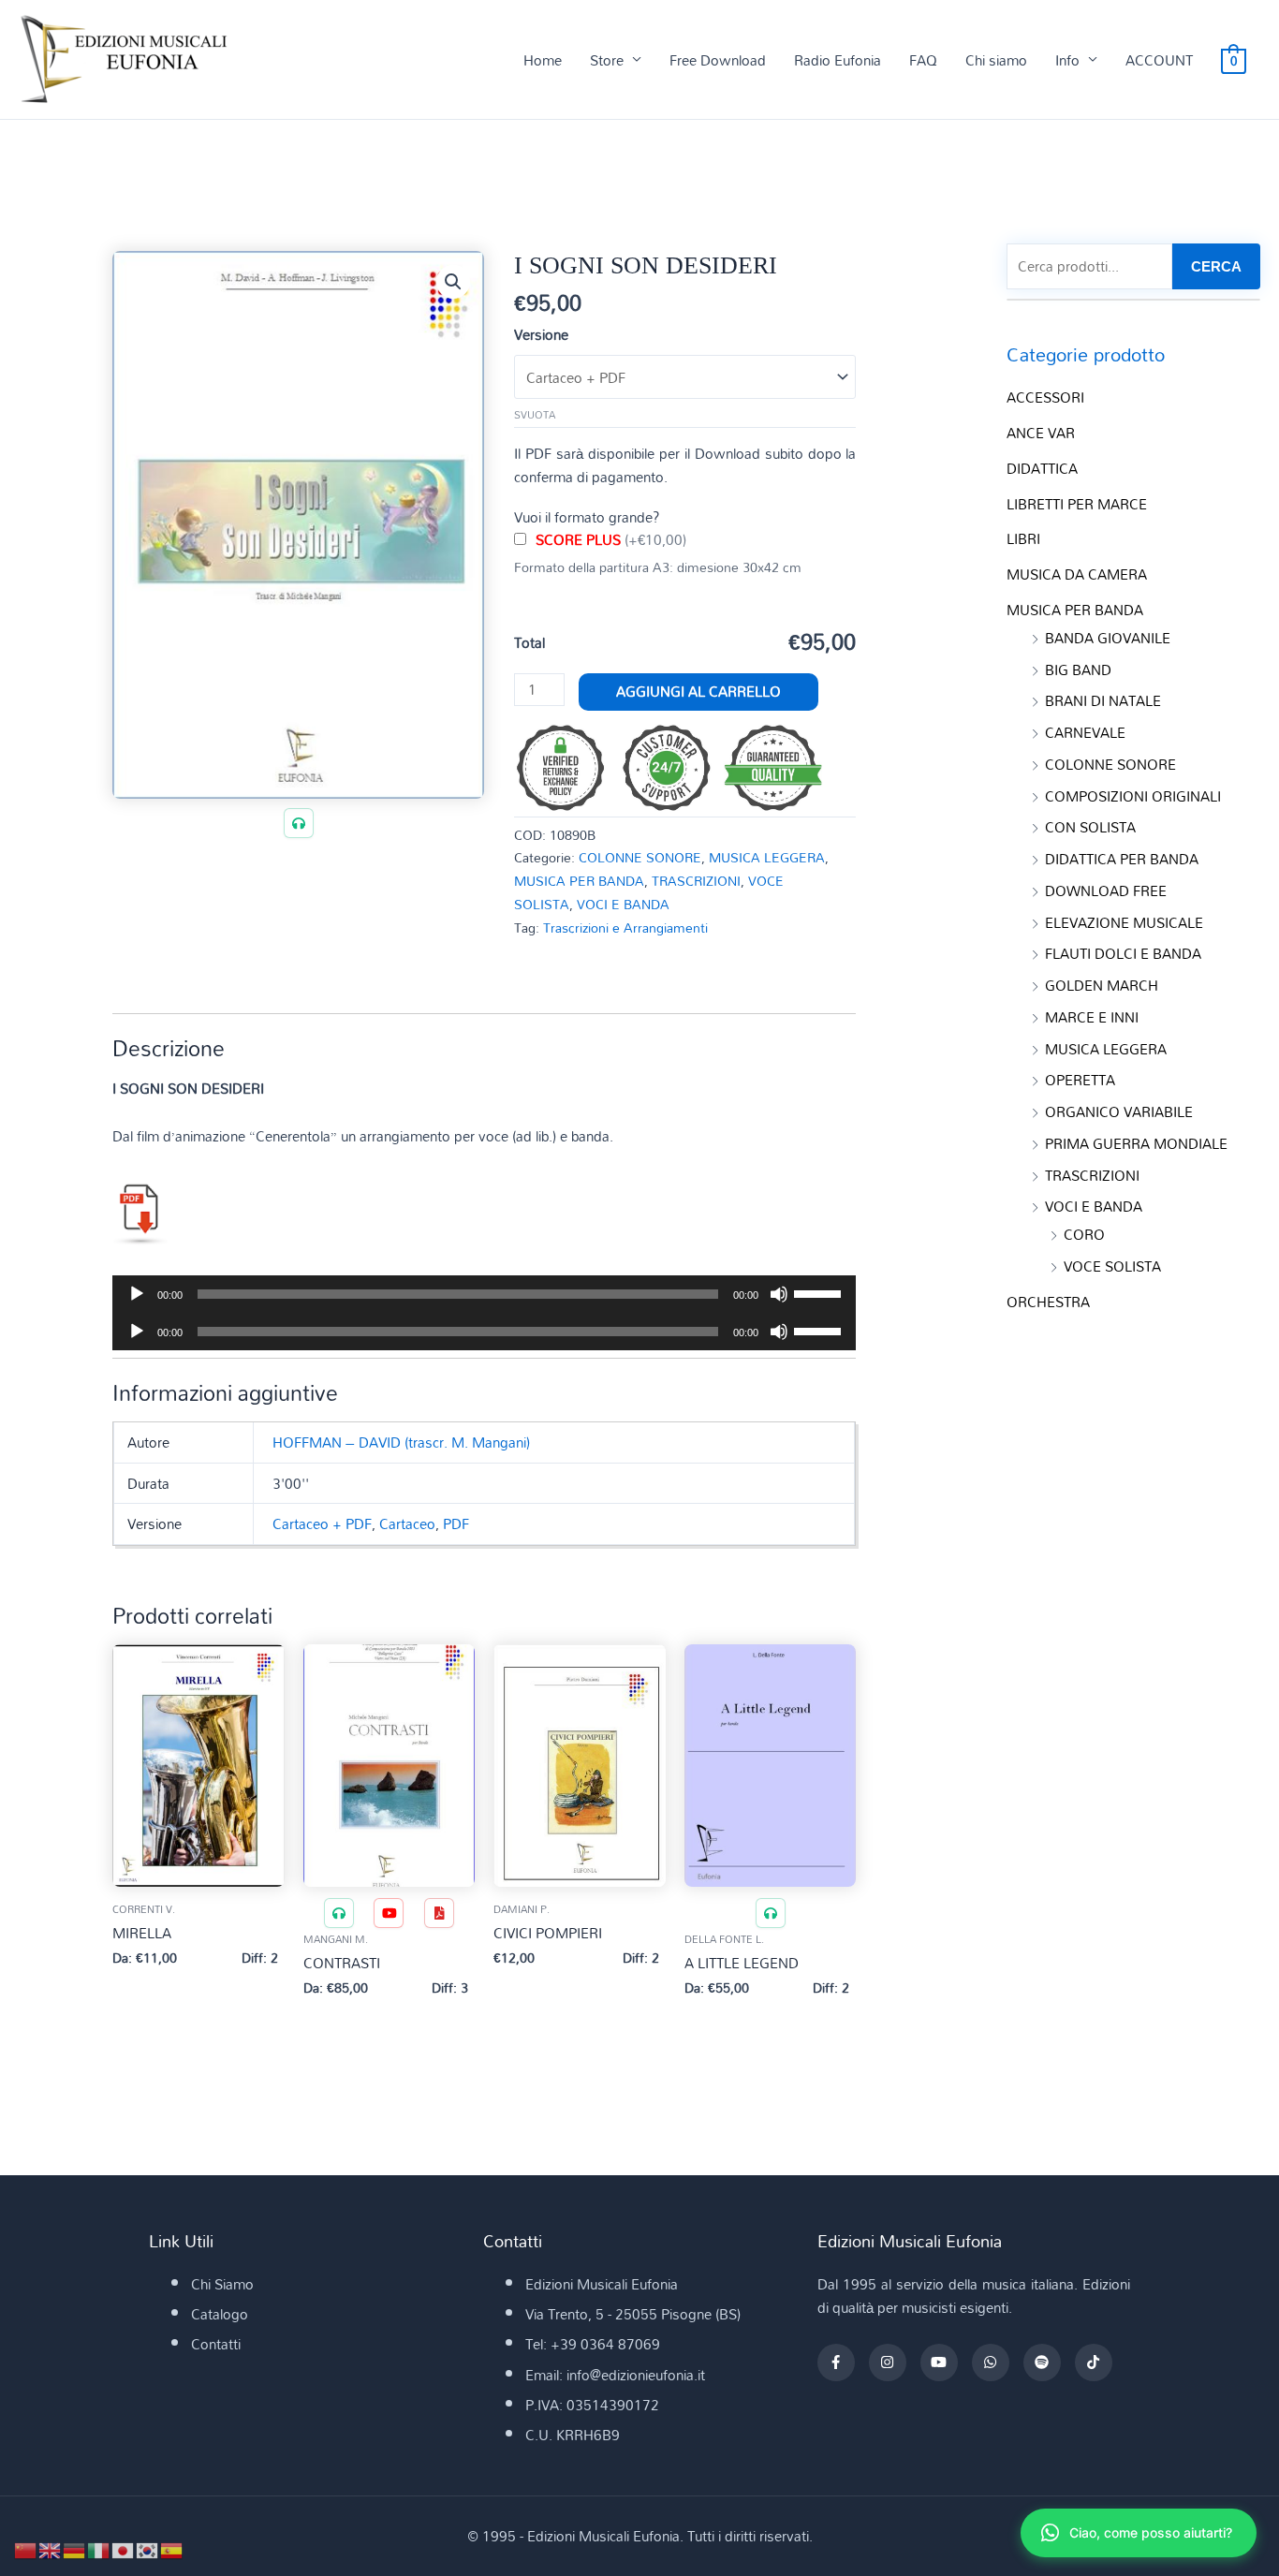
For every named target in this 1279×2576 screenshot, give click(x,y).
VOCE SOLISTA (1112, 1266)
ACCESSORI (1045, 397)
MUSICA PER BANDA (579, 881)
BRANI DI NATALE (1103, 700)
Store (607, 60)
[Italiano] (99, 2549)
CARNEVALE (1085, 732)
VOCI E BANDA (623, 904)
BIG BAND (1078, 670)
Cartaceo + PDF (322, 1524)
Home (543, 60)
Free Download (718, 60)
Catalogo (220, 2314)
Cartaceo (407, 1524)
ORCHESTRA (1048, 1302)
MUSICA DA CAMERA (1077, 574)
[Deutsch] (75, 2549)
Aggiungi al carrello (698, 691)
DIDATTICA (1042, 468)
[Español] (172, 2549)
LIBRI (1023, 538)
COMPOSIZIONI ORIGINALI (1133, 796)
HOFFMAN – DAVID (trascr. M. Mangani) (401, 1442)
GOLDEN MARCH (1102, 985)
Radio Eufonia (838, 60)
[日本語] (124, 2549)
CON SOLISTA (1090, 827)
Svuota (535, 415)
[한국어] (148, 2549)
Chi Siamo (222, 2284)
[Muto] (779, 1294)
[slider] (820, 1292)
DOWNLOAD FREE (1106, 891)
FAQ (923, 60)
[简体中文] (26, 2549)
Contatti (216, 2344)
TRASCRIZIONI (696, 881)
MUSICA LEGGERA (767, 857)
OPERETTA (1080, 1080)
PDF (456, 1524)
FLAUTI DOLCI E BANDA (1123, 953)
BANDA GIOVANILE (1108, 638)
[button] (453, 282)
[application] (484, 1294)
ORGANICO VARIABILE (1119, 1111)
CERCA (1216, 266)
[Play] (137, 1294)
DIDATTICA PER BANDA (1122, 859)
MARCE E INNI (1092, 1017)
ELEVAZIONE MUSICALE (1124, 922)
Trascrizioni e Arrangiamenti (625, 927)
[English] (51, 2549)
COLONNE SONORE (640, 857)
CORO (1084, 1234)
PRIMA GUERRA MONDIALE (1136, 1143)
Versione (541, 334)
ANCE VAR (1041, 433)
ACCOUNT (1159, 60)
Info (1067, 60)
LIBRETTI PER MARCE (1077, 504)
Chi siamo (996, 60)
